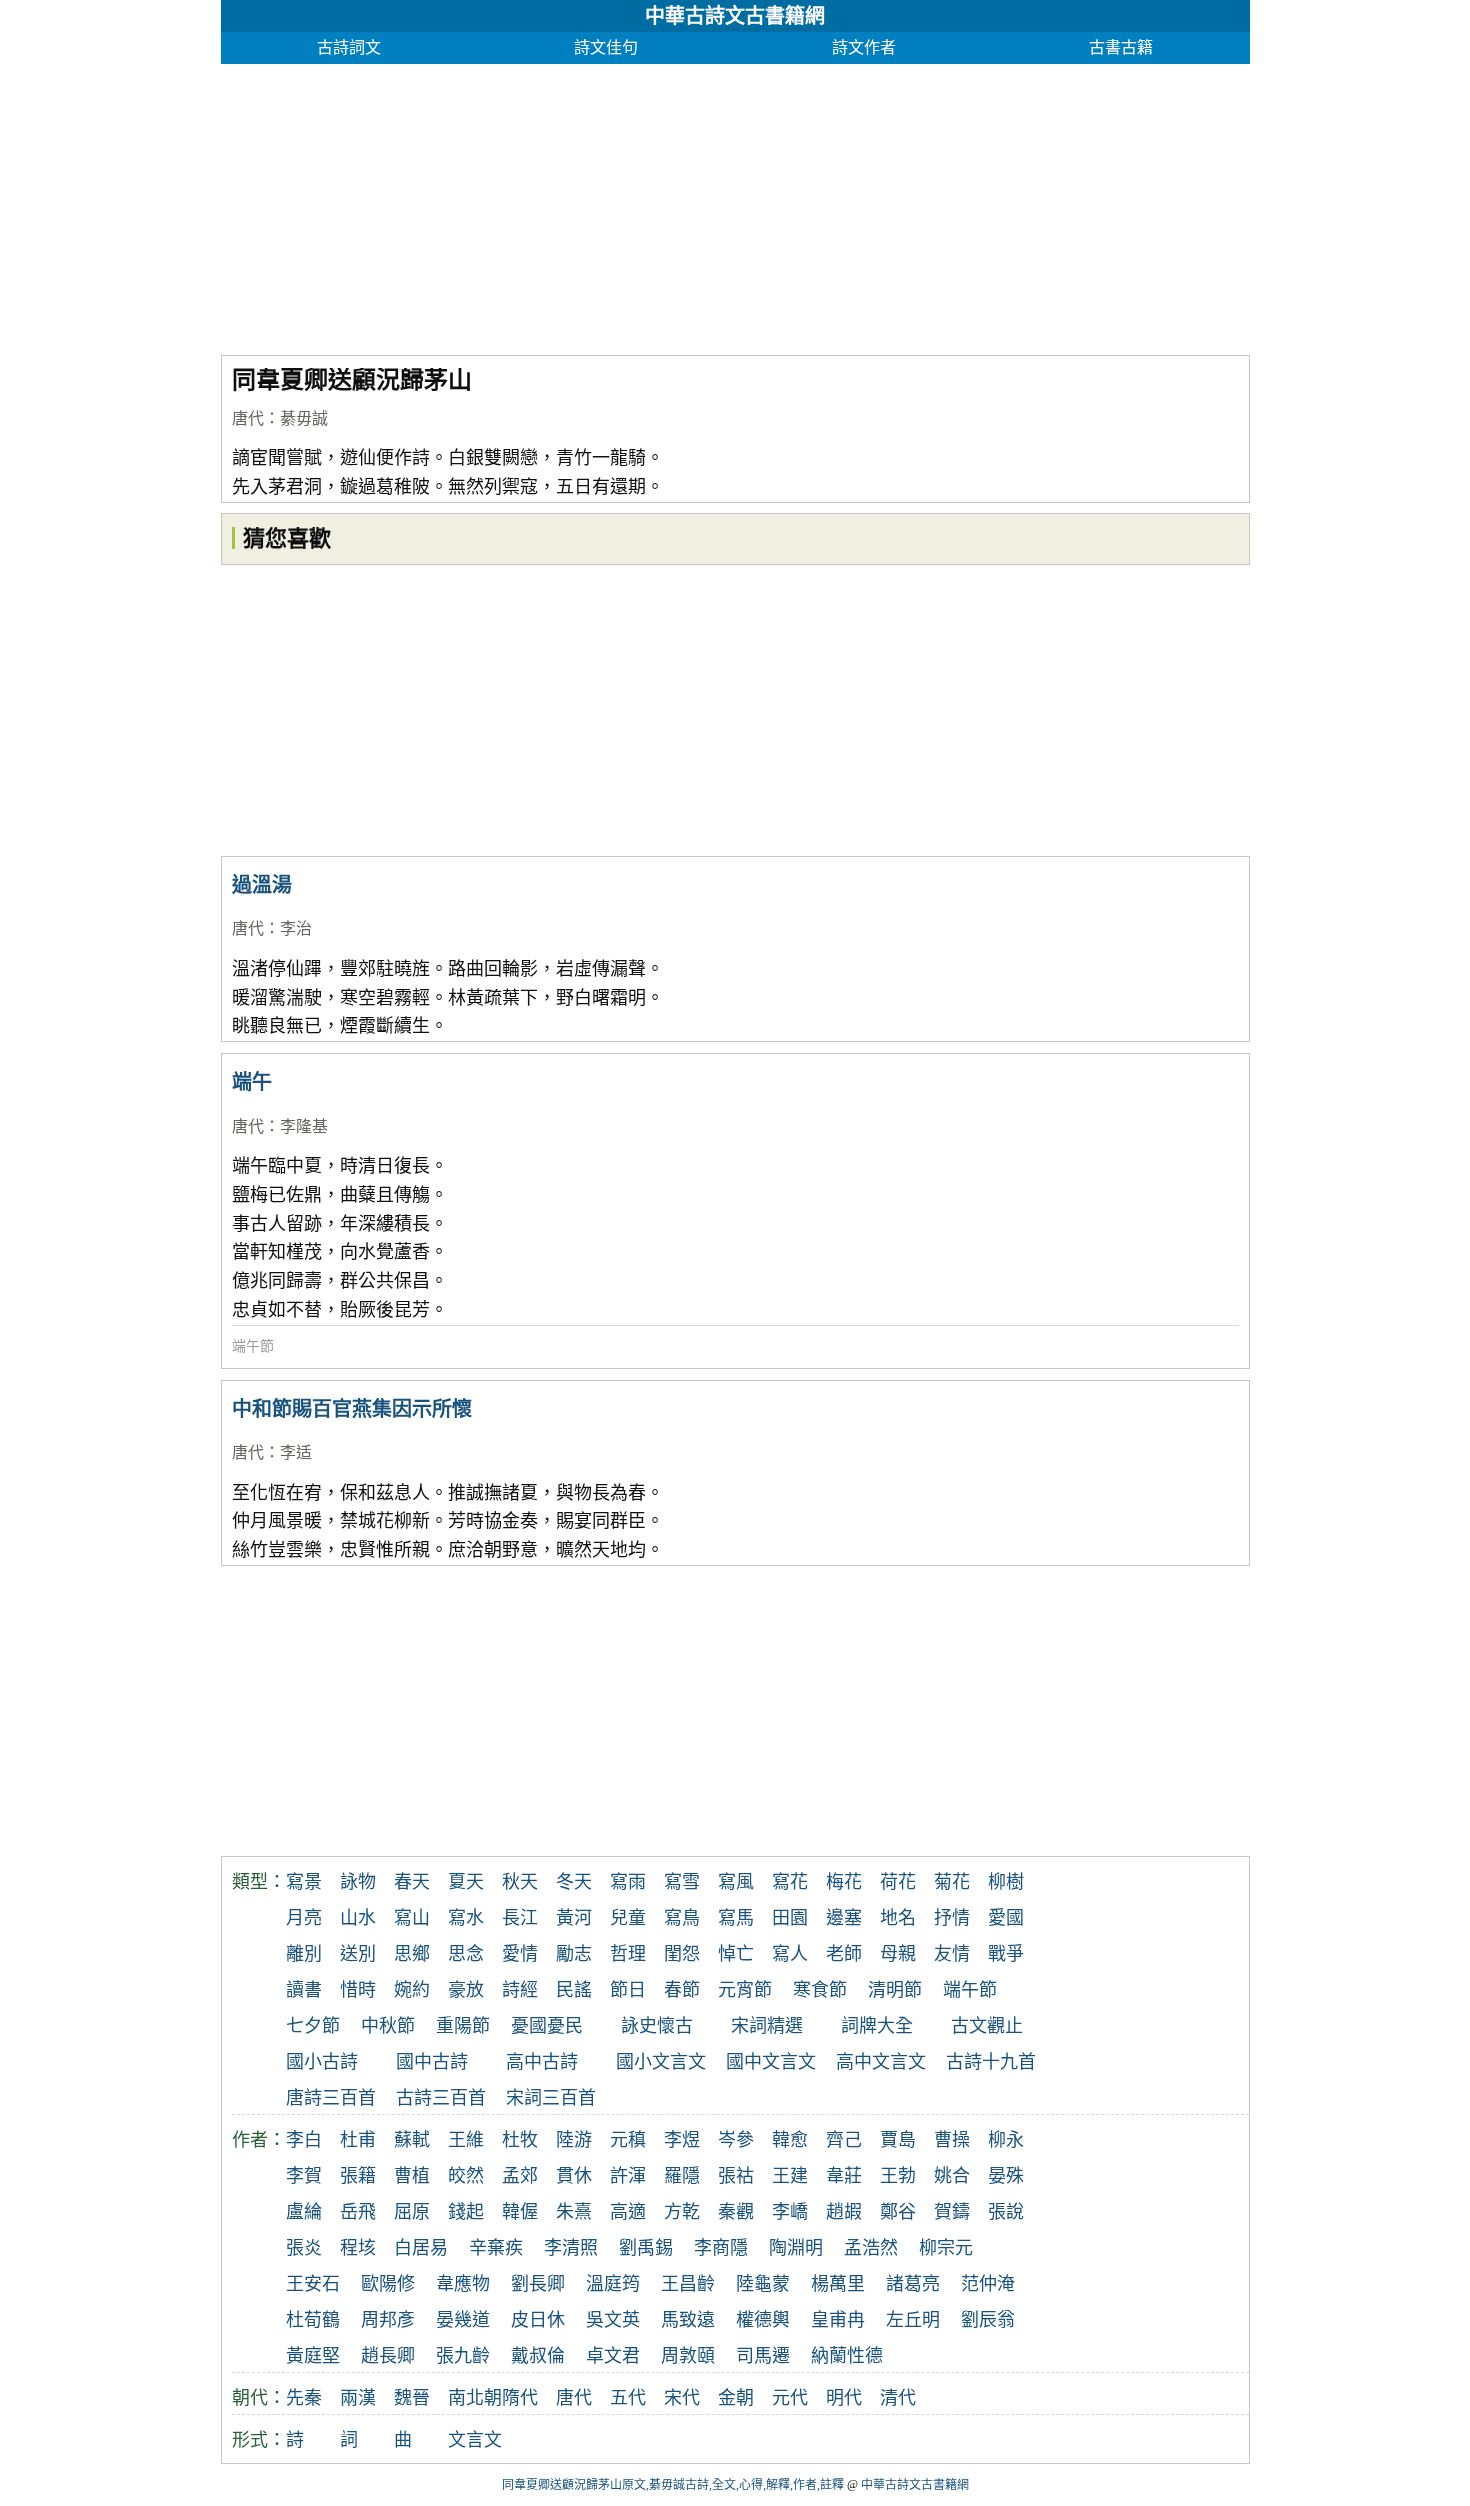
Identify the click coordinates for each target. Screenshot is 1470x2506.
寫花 (790, 1882)
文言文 (475, 2440)
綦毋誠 (304, 418)
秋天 (520, 1882)
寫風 (736, 1882)
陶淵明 (796, 2248)
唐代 (248, 418)
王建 (790, 2176)
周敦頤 (688, 2356)
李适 (296, 1452)
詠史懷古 (657, 2026)
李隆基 (304, 1126)
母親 (898, 1954)
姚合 (952, 2176)
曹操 (952, 2140)
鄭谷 (898, 2212)
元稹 (628, 2140)
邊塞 (844, 1918)
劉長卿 (538, 2284)
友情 (952, 1954)
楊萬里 (838, 2284)
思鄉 (412, 1954)
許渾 (628, 2176)
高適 (628, 2212)
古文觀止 (987, 2026)
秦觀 (736, 2212)
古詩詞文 (349, 47)
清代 (898, 2398)
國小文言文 (661, 2062)
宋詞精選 (767, 2026)
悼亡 (736, 1954)
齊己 (844, 2140)
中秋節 (388, 2026)
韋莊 (844, 2176)
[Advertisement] (735, 204)
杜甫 (358, 2140)
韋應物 (463, 2284)
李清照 (571, 2248)
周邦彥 (388, 2320)
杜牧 (520, 2140)
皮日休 (538, 2320)
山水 (358, 1918)
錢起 (466, 2212)
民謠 (574, 1990)
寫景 (304, 1882)
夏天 (466, 1882)
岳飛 (358, 2212)
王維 (466, 2140)
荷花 (898, 1882)
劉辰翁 (988, 2320)
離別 (304, 1954)
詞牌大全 (877, 2026)
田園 (790, 1918)
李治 (296, 928)
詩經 (520, 1990)
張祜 (736, 2176)
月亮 (304, 1918)
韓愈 (790, 2140)
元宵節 (745, 1990)
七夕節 (313, 2026)
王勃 (898, 2176)
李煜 (682, 2140)
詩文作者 (864, 47)
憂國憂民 (547, 2026)
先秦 (304, 2398)
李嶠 (790, 2212)
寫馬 (736, 1918)
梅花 (844, 1882)
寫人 (790, 1954)
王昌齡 (688, 2284)
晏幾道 (463, 2320)
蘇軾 (412, 2140)
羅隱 (682, 2176)
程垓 (358, 2248)
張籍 (358, 2176)
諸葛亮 (913, 2284)
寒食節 (820, 1990)
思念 (466, 1954)
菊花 (952, 1882)
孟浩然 (871, 2248)
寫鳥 (682, 1918)
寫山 (412, 1918)
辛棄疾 (496, 2248)
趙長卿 (388, 2356)
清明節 (895, 1990)
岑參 (736, 2140)
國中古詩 (432, 2062)
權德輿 (763, 2320)
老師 (844, 1954)
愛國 (1006, 1918)
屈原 (412, 2212)
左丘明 (913, 2320)
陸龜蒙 (763, 2284)
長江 (520, 1918)
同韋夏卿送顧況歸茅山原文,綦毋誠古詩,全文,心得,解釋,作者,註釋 (673, 2485)
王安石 (313, 2284)
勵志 (574, 1954)
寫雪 (682, 1882)
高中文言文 (881, 2062)
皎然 (466, 2176)
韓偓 (520, 2212)
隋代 (520, 2398)
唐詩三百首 (331, 2098)
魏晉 (412, 2398)
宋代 (682, 2398)
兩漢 (358, 2398)
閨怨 (682, 1954)
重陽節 (463, 2026)
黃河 (574, 1918)
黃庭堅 (313, 2356)
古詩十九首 (991, 2062)
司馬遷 (763, 2356)
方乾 (682, 2212)
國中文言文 (771, 2062)
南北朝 (475, 2398)
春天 (412, 1882)
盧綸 (304, 2212)
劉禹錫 (646, 2248)
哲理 (628, 1954)
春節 (682, 1990)
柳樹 (1006, 1882)
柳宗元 (946, 2248)
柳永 (1006, 2140)
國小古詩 (322, 2062)
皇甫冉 (838, 2320)
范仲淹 (988, 2284)
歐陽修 (388, 2284)
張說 (1006, 2212)
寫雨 (628, 1882)
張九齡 (463, 2356)
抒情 (952, 1918)
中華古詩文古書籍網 (735, 16)
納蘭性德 (847, 2356)
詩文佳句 (606, 47)
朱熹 (574, 2212)
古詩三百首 (441, 2098)
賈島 (898, 2140)
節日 (628, 1990)
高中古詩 (542, 2062)
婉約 (412, 1990)
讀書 (304, 1990)
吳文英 (613, 2320)
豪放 (466, 1990)
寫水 (466, 1918)
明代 (844, 2398)
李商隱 (721, 2248)
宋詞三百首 (551, 2098)
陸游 (574, 2140)
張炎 (304, 2248)
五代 (628, 2398)
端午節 (253, 1346)
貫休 (574, 2176)
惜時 (358, 1990)
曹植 (412, 2176)
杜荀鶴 (313, 2320)
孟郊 (520, 2176)
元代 (790, 2398)
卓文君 (613, 2356)
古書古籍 (1121, 47)
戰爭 (1006, 1954)
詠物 (358, 1882)
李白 (304, 2140)
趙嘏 (844, 2212)
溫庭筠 (613, 2284)
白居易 (421, 2248)
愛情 (520, 1954)
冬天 (574, 1882)
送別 (358, 1954)
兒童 (628, 1918)
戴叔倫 (538, 2356)
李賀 (304, 2176)
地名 (898, 1918)
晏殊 (1006, 2176)
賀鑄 (952, 2212)
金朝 (736, 2398)
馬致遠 (688, 2320)
